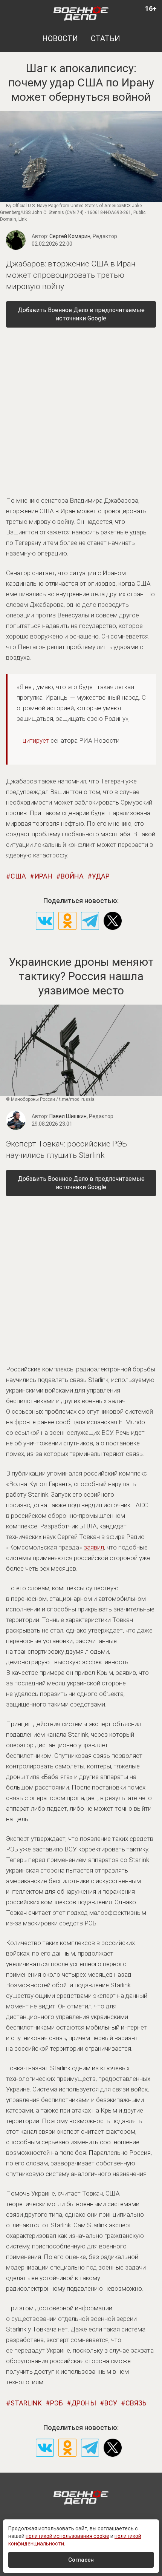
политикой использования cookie (67, 2536)
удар (101, 876)
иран (43, 876)
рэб (57, 2403)
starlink (26, 2403)
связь (136, 2403)
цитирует (36, 740)
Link (23, 219)
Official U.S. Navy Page (35, 206)
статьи (105, 38)
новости (60, 38)
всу (111, 2403)
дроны (84, 2403)
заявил (94, 1547)
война (72, 876)
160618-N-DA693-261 (109, 212)
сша (18, 876)
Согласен (81, 2560)
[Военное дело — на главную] (81, 13)
